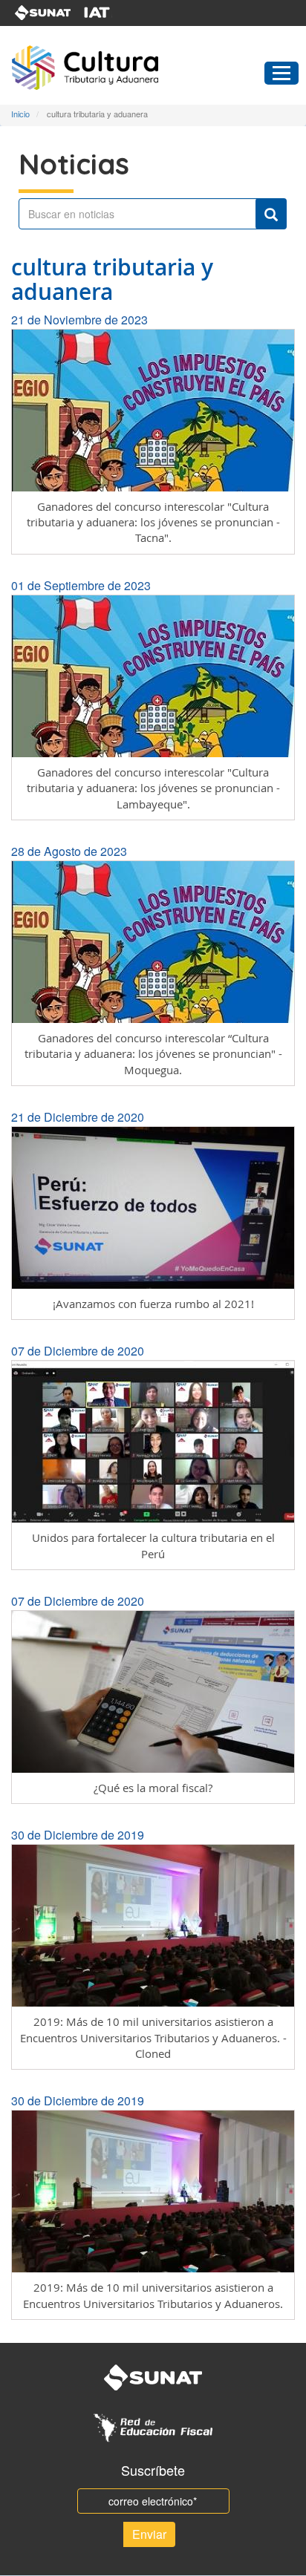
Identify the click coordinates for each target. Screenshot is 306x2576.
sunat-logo (43, 13)
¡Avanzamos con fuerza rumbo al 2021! (153, 1304)
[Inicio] (113, 68)
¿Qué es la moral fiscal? (153, 1788)
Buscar (271, 214)
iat (106, 13)
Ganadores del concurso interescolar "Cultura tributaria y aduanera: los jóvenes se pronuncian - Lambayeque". (153, 788)
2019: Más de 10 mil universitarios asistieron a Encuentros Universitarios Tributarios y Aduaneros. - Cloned (153, 2037)
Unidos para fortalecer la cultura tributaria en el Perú (153, 1545)
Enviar (149, 2534)
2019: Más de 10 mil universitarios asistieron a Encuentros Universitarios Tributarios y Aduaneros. (153, 2295)
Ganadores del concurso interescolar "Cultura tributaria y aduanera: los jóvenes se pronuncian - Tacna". (153, 522)
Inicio (20, 114)
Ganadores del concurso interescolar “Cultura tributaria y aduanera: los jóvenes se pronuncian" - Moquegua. (153, 1054)
